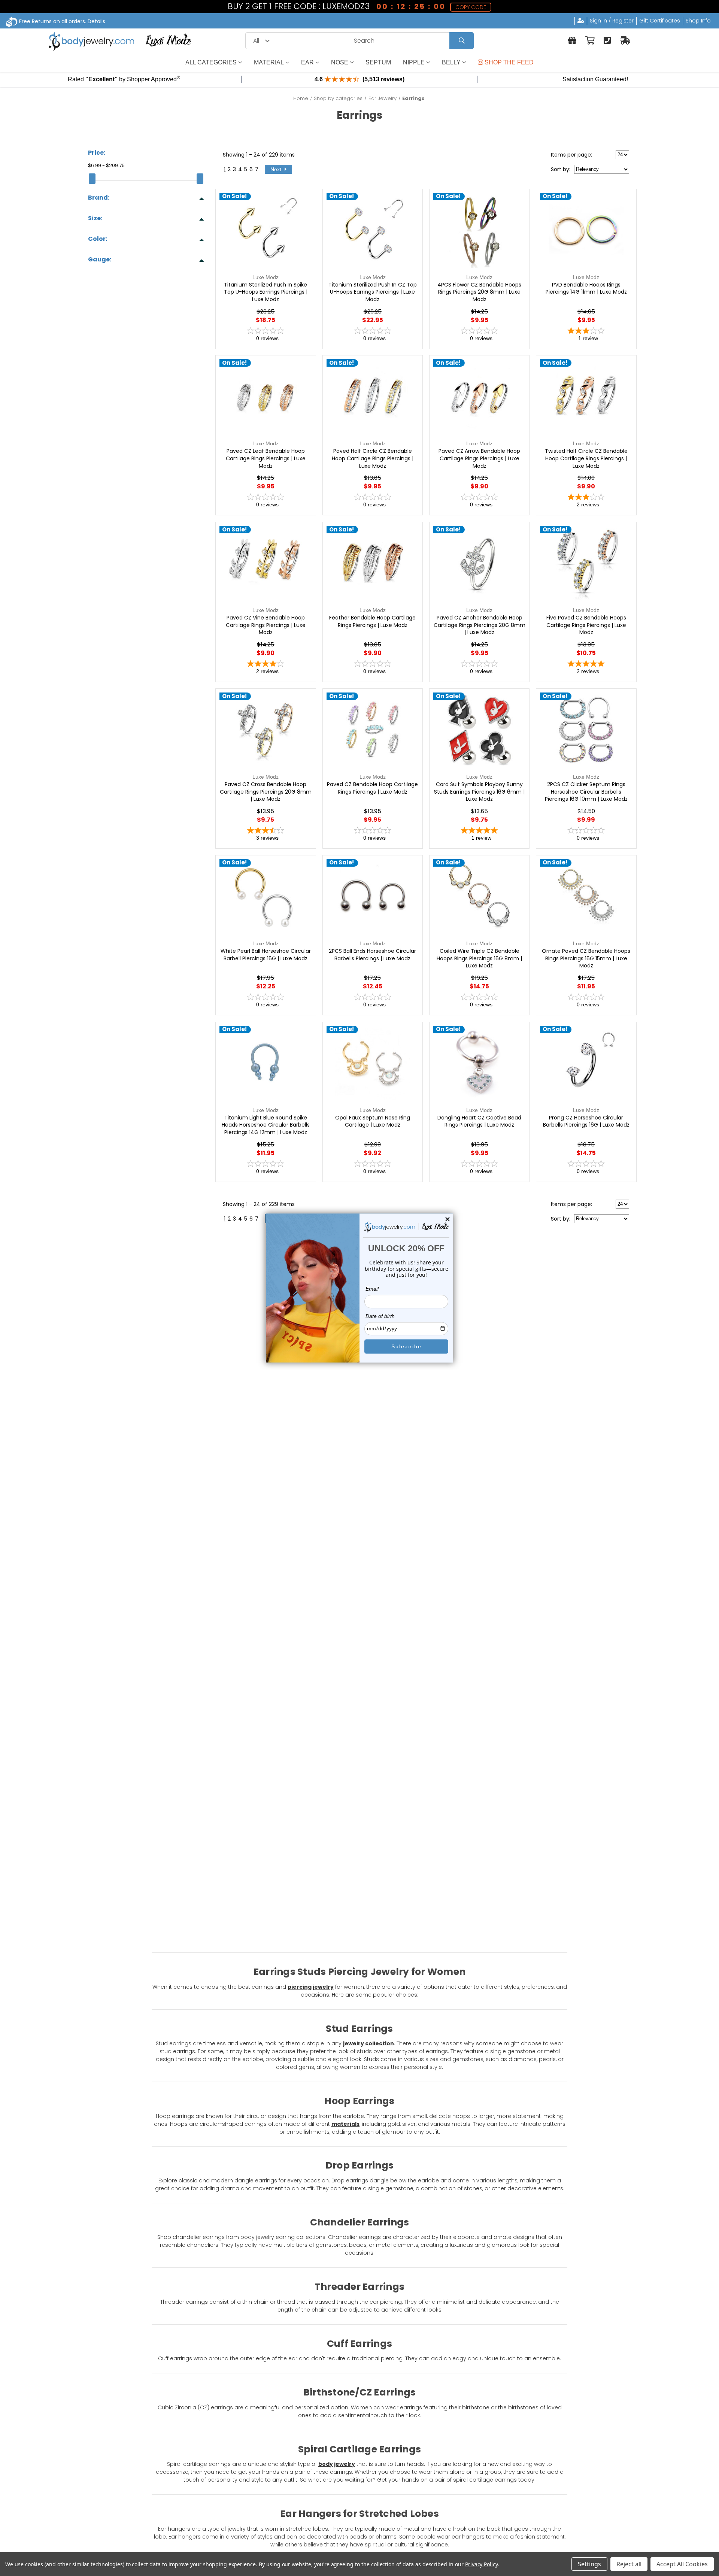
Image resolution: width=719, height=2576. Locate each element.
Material (269, 62)
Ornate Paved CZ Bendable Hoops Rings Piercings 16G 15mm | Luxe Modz (586, 958)
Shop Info (698, 21)
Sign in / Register (612, 21)
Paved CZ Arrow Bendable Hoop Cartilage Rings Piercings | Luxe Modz (479, 458)
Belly (451, 62)
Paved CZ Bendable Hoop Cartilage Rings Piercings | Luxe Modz (372, 788)
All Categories (211, 62)
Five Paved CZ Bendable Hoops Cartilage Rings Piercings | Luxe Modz (586, 625)
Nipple (414, 62)
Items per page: (571, 155)
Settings (589, 2564)
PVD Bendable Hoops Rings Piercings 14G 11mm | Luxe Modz (586, 289)
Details (96, 21)
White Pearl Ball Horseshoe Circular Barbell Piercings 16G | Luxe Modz (266, 955)
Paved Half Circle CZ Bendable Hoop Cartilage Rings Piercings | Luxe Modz (373, 458)
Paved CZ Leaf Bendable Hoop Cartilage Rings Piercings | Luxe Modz (266, 458)
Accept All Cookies (682, 2564)
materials (345, 2124)
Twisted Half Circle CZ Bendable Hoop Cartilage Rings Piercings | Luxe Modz (586, 458)
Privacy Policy (481, 2564)
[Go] (462, 41)
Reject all (629, 2564)
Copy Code (471, 7)
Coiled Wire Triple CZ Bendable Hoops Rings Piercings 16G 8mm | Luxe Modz (479, 958)
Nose (340, 62)
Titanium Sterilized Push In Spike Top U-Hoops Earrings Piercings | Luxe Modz (266, 292)
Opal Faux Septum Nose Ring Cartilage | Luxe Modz (373, 1122)
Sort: (561, 169)
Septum (378, 62)
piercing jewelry (311, 1987)
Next (277, 169)
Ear (307, 62)
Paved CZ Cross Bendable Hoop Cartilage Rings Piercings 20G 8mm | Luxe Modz (266, 792)
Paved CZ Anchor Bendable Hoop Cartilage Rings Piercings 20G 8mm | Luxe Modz (480, 625)
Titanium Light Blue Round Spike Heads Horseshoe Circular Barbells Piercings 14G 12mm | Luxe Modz (266, 1125)
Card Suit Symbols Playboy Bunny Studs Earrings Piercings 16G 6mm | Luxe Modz (479, 792)
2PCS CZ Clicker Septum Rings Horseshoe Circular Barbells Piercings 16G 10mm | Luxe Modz (586, 792)
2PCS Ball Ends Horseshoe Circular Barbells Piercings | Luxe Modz (372, 955)
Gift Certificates (660, 21)
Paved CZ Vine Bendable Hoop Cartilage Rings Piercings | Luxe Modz (266, 625)
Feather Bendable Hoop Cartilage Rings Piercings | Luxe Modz (372, 622)
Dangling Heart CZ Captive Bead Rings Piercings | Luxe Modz (479, 1122)
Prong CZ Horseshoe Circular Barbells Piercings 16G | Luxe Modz (586, 1122)
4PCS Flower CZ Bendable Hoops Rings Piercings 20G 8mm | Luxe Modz (479, 292)
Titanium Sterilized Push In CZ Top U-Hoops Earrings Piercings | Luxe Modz (373, 292)
